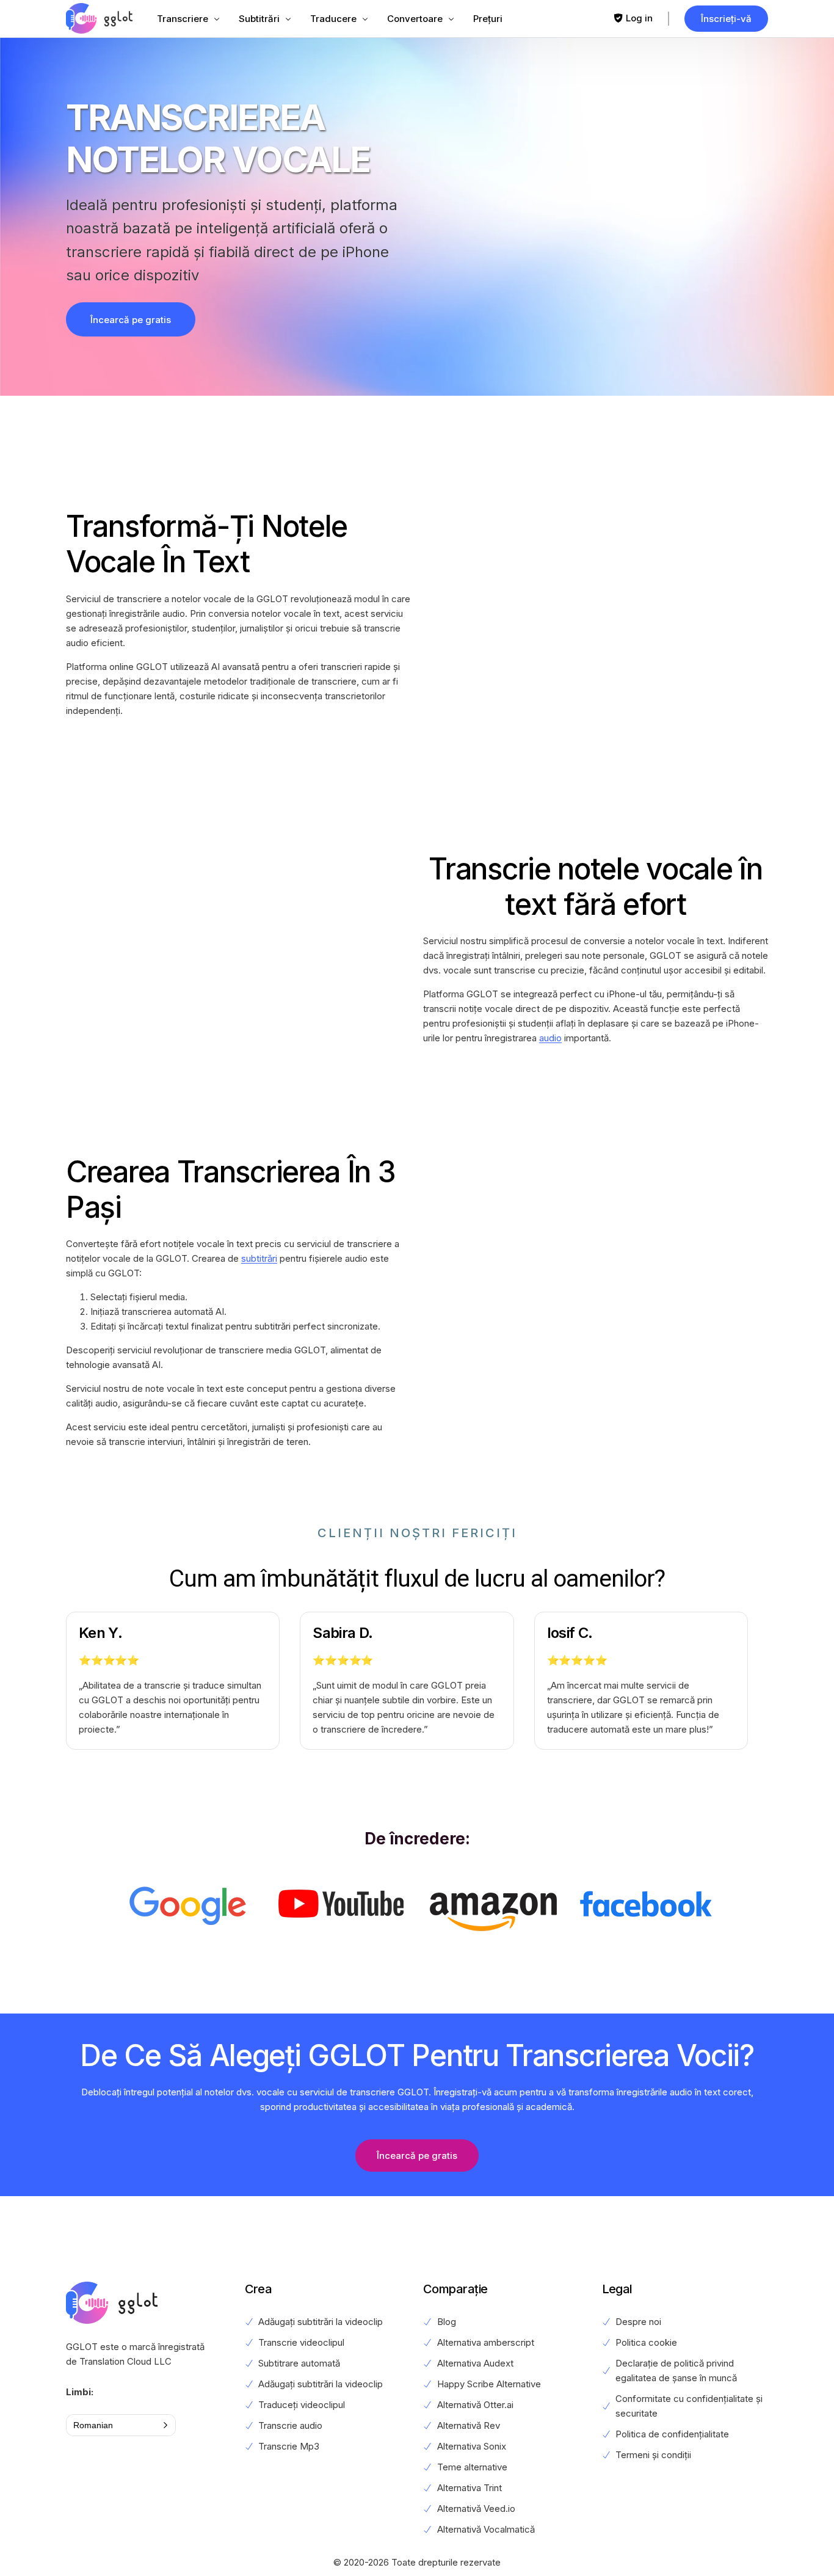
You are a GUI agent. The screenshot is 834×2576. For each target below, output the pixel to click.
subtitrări (259, 1258)
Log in (639, 18)
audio (550, 1038)
